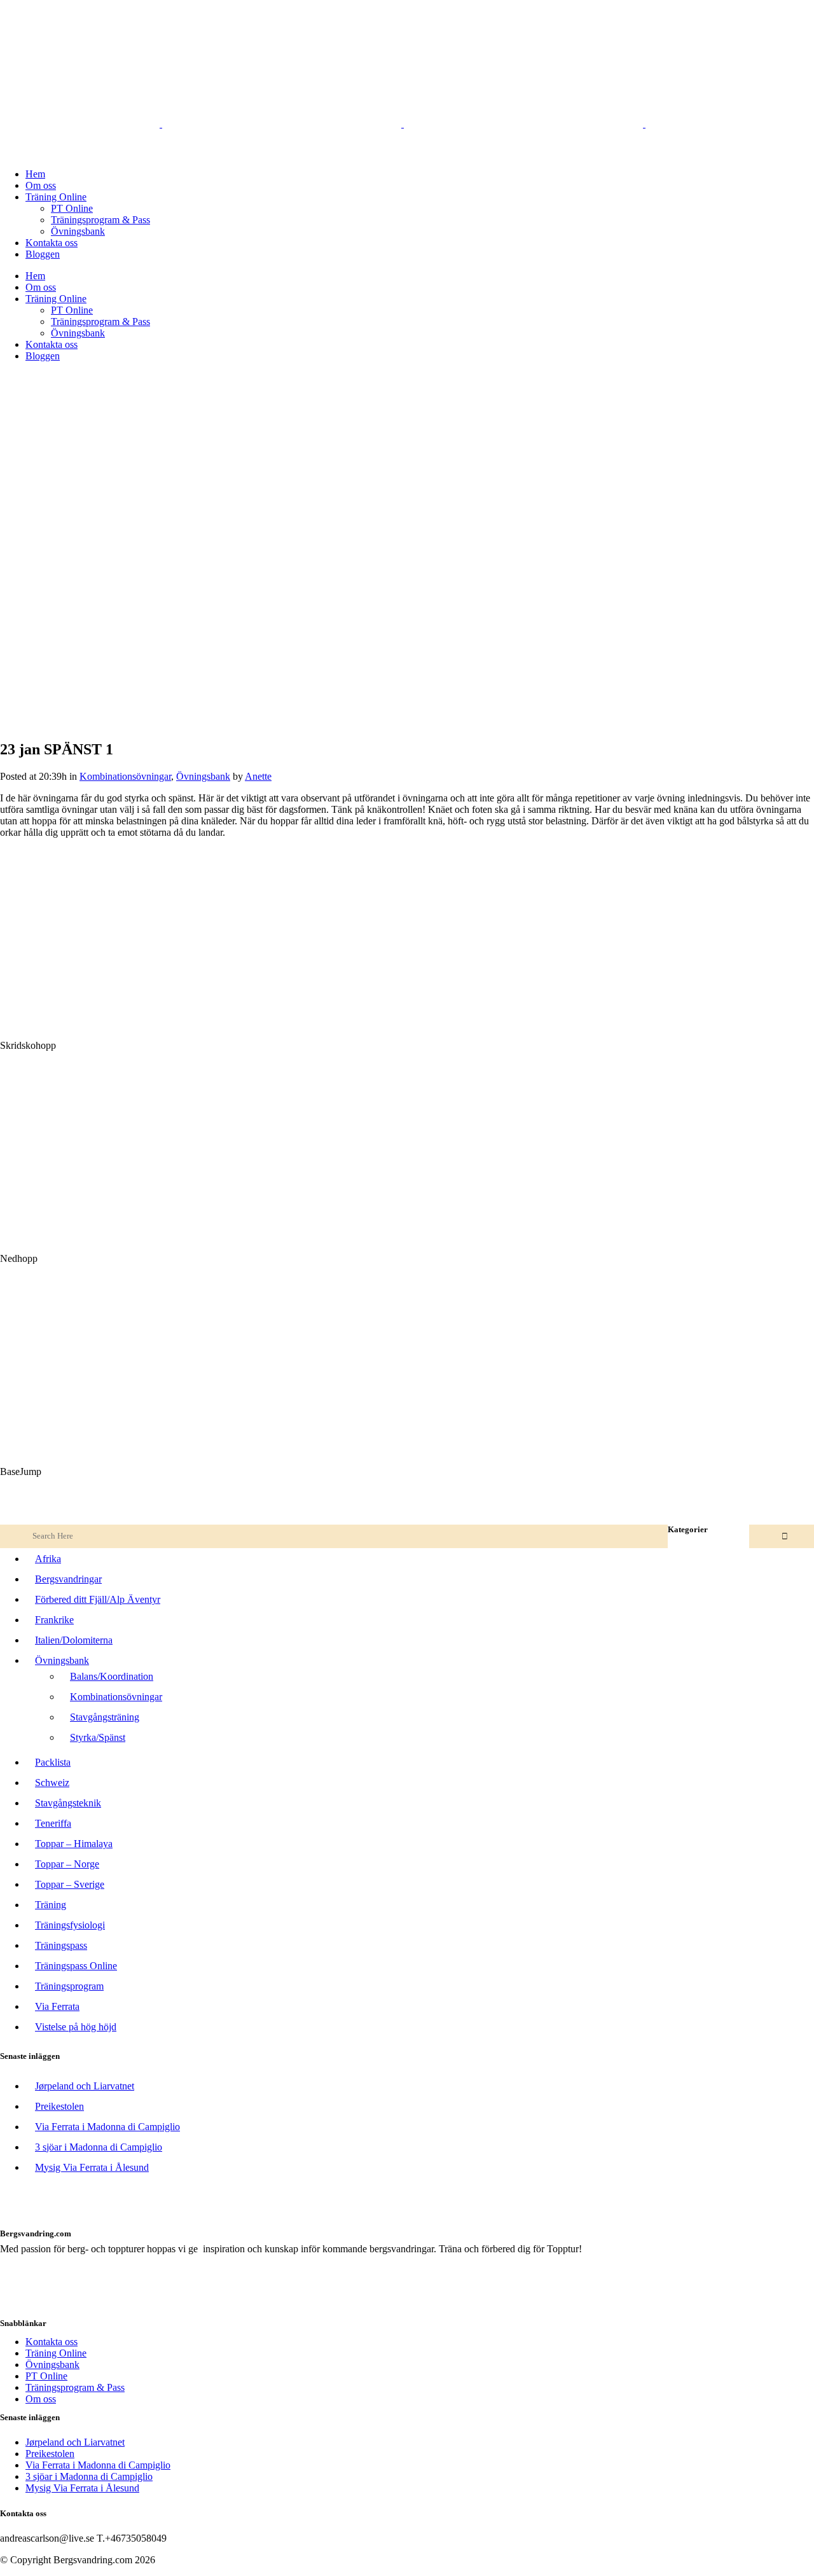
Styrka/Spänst (98, 1737)
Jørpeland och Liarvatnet (85, 2086)
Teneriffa (53, 1823)
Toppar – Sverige (70, 1884)
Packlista (53, 1762)
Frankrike (54, 1620)
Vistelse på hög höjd (76, 2027)
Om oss (41, 2399)
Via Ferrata (57, 2006)
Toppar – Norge (67, 1864)
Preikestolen (59, 2106)
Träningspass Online (76, 1966)
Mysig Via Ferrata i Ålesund (92, 2167)
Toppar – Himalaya (74, 1844)
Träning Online (56, 2353)
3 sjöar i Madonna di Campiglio (99, 2147)
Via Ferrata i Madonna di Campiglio (107, 2127)
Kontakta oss (52, 2342)
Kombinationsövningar (125, 776)
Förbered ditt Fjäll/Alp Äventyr (98, 1599)
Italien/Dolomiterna (74, 1640)
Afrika (48, 1559)
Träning (51, 1905)
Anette (258, 776)
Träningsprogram (69, 1986)
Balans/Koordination (112, 1676)
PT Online (46, 2376)
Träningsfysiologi (70, 1925)
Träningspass (61, 1945)
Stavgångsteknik (68, 1803)
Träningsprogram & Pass (75, 2387)
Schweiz (52, 1783)
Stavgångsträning (105, 1717)
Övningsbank (203, 776)
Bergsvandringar (68, 1579)
